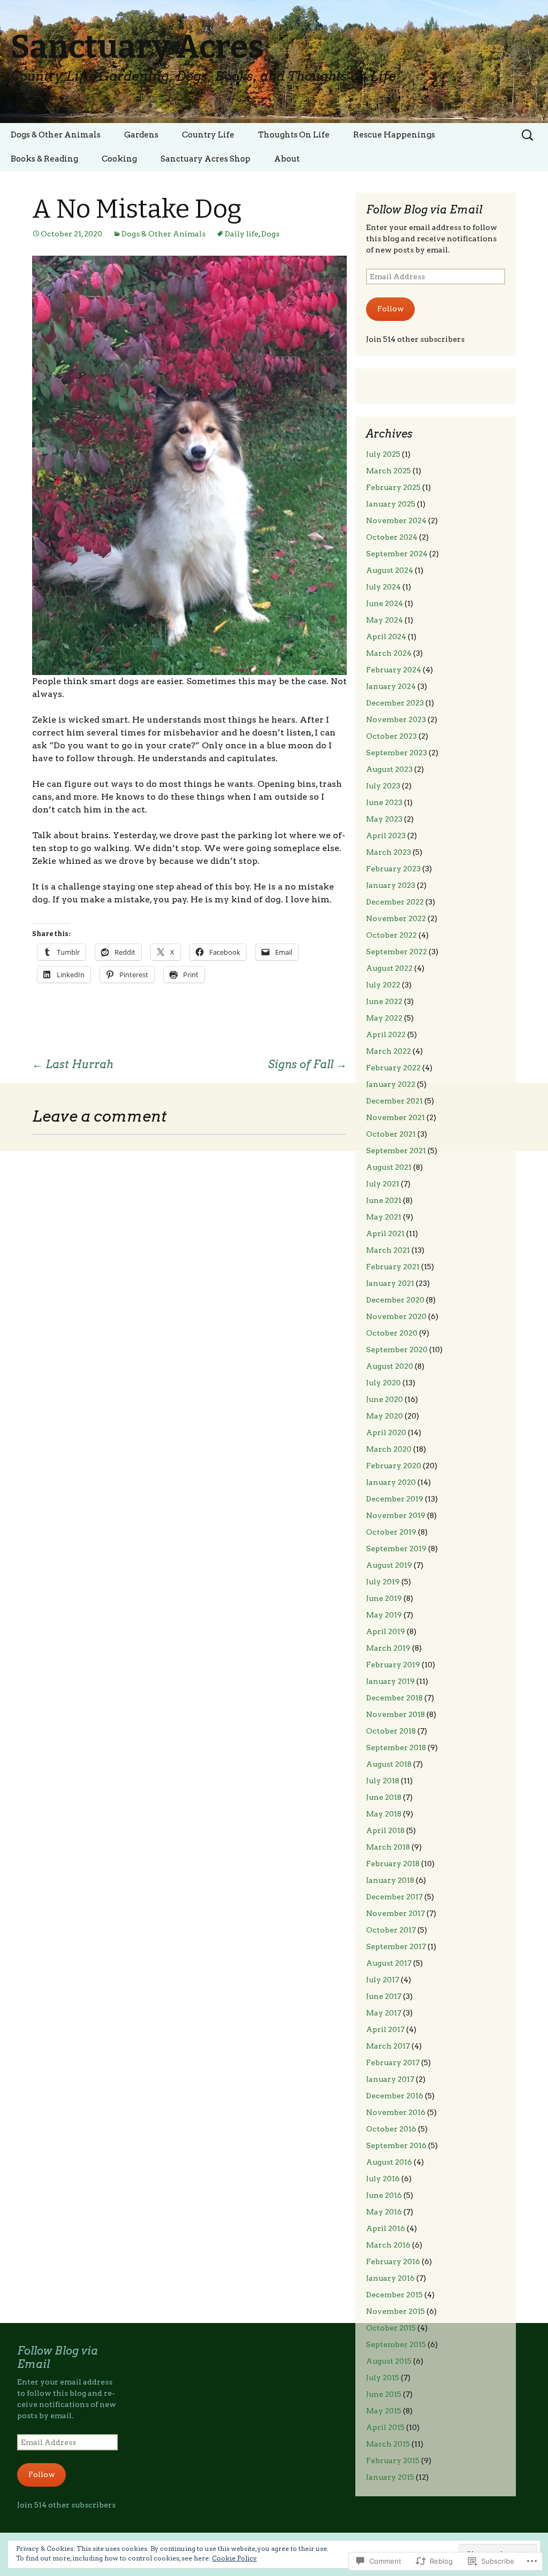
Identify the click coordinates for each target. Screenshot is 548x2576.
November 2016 (396, 2112)
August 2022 (389, 968)
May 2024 (385, 620)
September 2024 (397, 554)
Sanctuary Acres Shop (205, 159)
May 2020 (385, 1416)
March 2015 (388, 2444)
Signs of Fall (307, 1064)
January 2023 (391, 885)
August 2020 (390, 1366)
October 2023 (391, 736)
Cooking (119, 159)
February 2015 (393, 2460)
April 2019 (386, 1631)
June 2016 (384, 2195)
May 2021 (384, 1217)
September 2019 (396, 1548)
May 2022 (384, 1018)
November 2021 (395, 1117)
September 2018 (396, 1747)
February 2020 (394, 1466)
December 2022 (395, 902)
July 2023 (383, 786)
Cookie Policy (234, 2558)
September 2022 (397, 952)
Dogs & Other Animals (56, 135)
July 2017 (383, 1980)
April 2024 (386, 637)
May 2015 (384, 2411)
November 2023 (396, 719)
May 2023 (384, 819)
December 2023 (395, 703)
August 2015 (389, 2361)
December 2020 (395, 1300)
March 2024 (389, 653)
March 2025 (389, 471)
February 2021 (393, 1267)
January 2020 (391, 1482)
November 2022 (396, 918)
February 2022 (393, 1068)
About (287, 159)
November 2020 (396, 1316)
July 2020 (383, 1383)
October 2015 (391, 2328)
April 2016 (386, 2228)
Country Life (208, 135)
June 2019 (384, 1598)
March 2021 (388, 1250)
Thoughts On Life (294, 135)
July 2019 (383, 1582)
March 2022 (389, 1051)
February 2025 (393, 487)
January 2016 (390, 2278)
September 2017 (396, 1946)
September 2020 (397, 1350)
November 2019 (396, 1515)
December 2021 (394, 1101)
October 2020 (392, 1333)
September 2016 (396, 2145)
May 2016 (384, 2212)
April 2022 (386, 1034)
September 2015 (396, 2344)
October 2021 (391, 1134)
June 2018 (384, 1797)
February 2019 (393, 1665)
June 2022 (384, 1001)
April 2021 (385, 1233)
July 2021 (383, 1184)
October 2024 (392, 537)
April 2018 (385, 1830)
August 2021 (389, 1167)
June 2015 (384, 2394)
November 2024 (396, 520)
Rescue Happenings (394, 135)
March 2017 (388, 2046)
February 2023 (393, 869)
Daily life (242, 234)
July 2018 (383, 1781)
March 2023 (389, 852)
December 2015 (394, 2295)
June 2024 (385, 603)
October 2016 (391, 2129)
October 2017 (391, 1930)
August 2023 (389, 769)
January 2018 (390, 1880)
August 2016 (389, 2162)
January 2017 (390, 2079)
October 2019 (391, 1532)
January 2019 (390, 1681)
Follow (391, 309)
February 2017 (393, 2063)
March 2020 (389, 1449)
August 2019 (389, 1565)
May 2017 (384, 2013)
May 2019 (384, 1615)
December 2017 (394, 1897)
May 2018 (384, 1814)
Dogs (270, 234)
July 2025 (383, 454)
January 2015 (390, 2477)
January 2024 (391, 686)
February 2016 (393, 2261)
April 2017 (385, 2029)
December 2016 (395, 2096)
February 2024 (394, 670)
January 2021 (390, 1283)
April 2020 (386, 1432)
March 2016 (388, 2245)
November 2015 (395, 2311)
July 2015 (383, 2378)
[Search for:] (528, 135)
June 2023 (384, 802)
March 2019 (388, 1648)
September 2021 (396, 1151)
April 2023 (386, 835)
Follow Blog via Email (424, 210)
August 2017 (389, 1963)
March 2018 (388, 1847)
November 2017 (395, 1913)
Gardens (141, 135)
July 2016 (383, 2179)
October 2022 (391, 935)
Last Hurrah (73, 1064)
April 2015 (385, 2427)
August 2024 (390, 570)
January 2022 (391, 1084)
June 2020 (385, 1399)
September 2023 (397, 753)
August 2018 (389, 1764)
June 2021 (384, 1200)
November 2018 (395, 1714)
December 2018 (394, 1698)
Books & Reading (44, 159)
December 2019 (395, 1499)
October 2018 (391, 1731)
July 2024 (383, 587)
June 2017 (384, 1996)
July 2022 (383, 985)
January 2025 (391, 504)
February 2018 (393, 1864)
